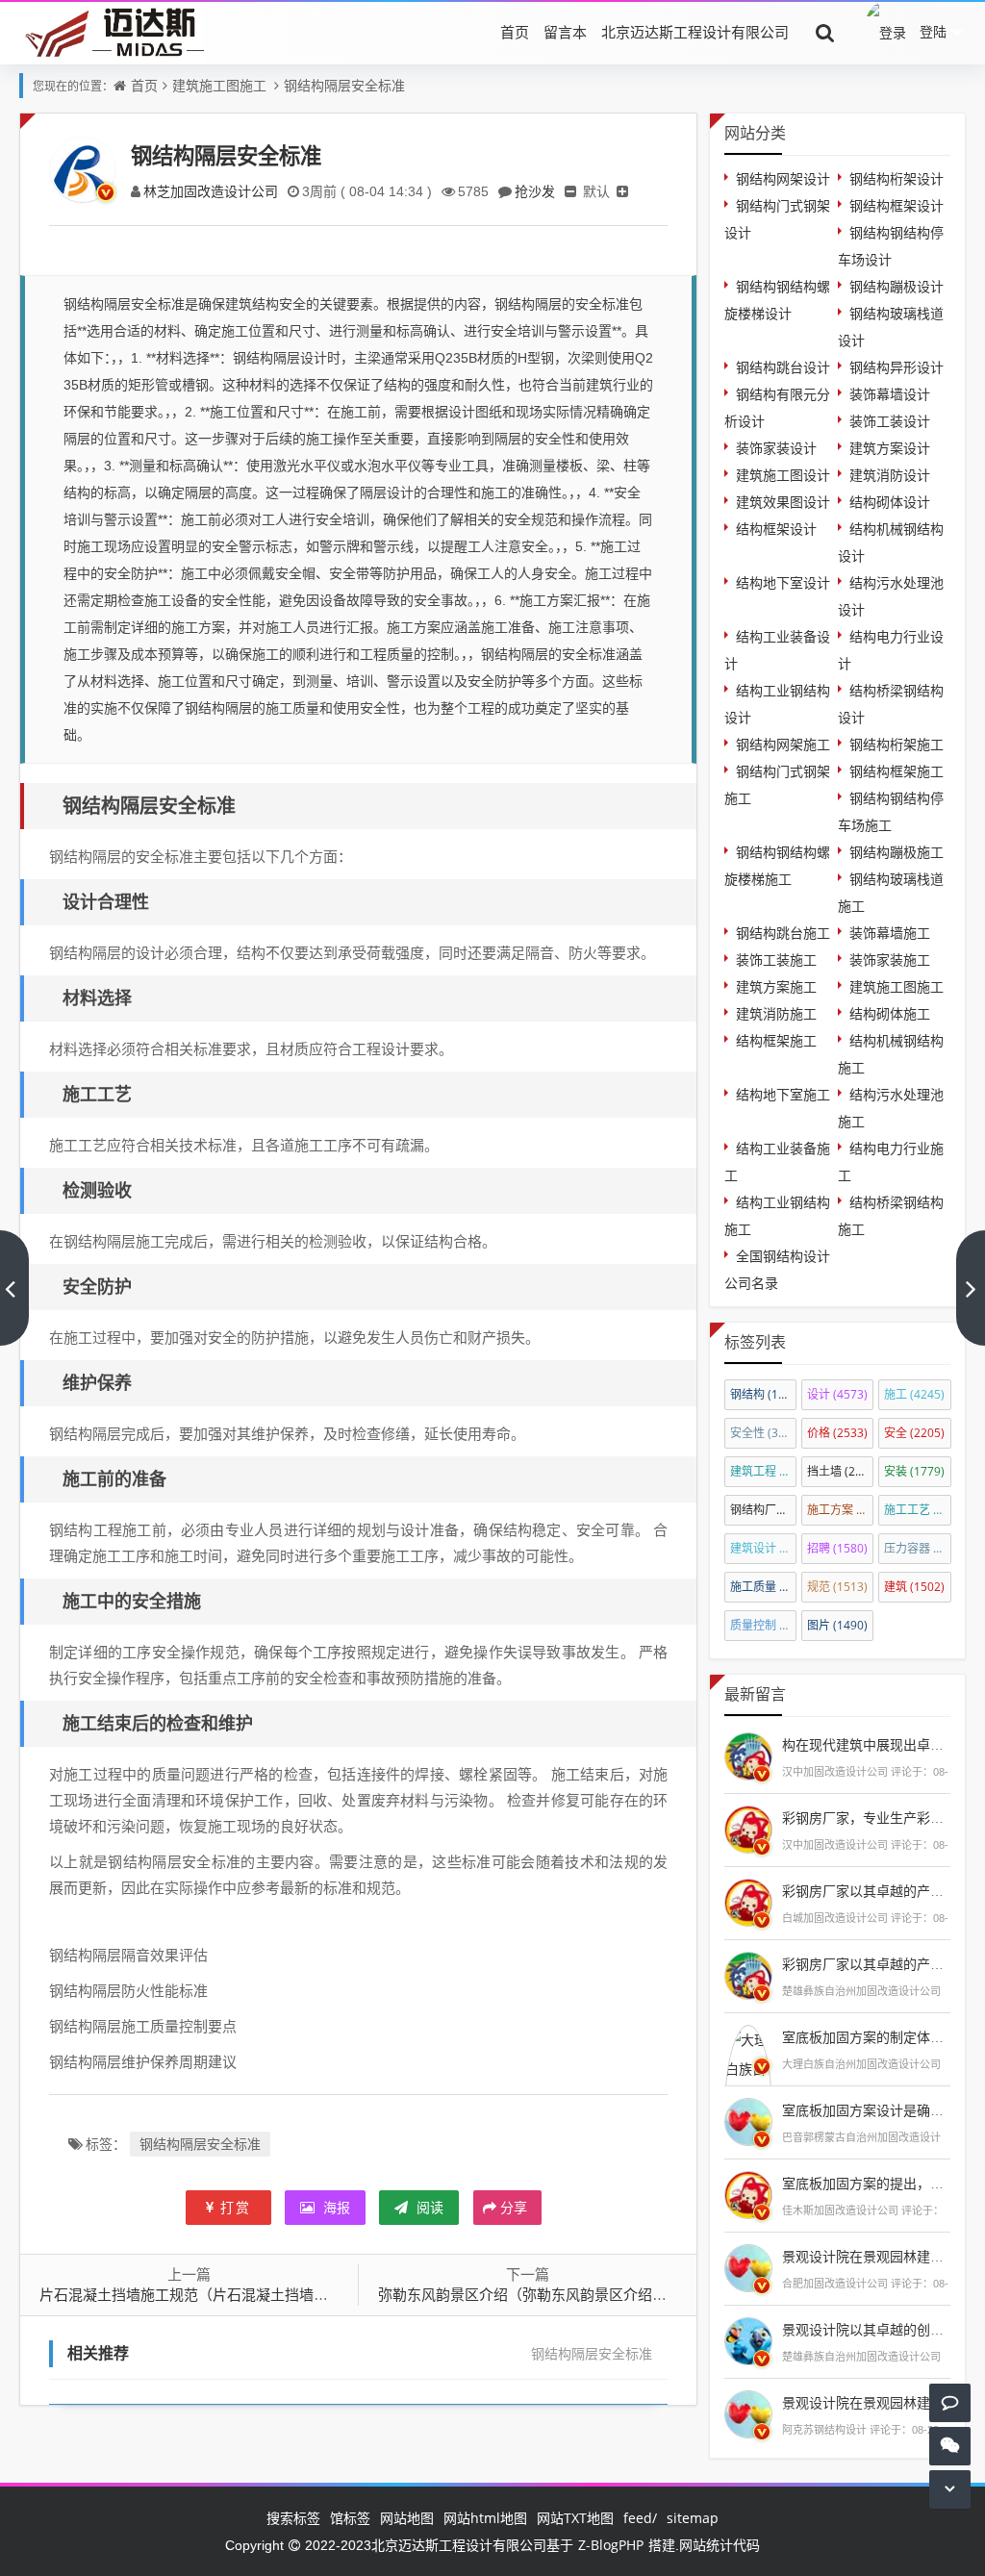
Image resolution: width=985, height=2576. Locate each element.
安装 (914, 1471)
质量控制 (763, 1625)
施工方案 (840, 1510)
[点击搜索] (825, 32)
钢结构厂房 (763, 1510)
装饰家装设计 (776, 448)
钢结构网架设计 (783, 178)
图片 (837, 1625)
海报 (335, 2207)
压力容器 (917, 1548)
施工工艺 (917, 1510)
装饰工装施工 (776, 960)
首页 (515, 32)
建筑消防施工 (776, 1013)
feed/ (640, 2518)
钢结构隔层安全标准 (344, 85)
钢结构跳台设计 (783, 367)
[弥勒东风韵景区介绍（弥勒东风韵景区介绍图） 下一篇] (971, 1288)
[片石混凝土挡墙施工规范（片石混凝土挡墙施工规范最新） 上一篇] (14, 1288)
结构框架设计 (776, 529)
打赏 (236, 2207)
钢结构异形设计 (897, 367)
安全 (914, 1433)
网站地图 (407, 2518)
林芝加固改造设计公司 (211, 191)
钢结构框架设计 (897, 205)
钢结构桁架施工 (897, 744)
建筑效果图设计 (783, 502)
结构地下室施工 (783, 1094)
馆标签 (350, 2518)
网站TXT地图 (575, 2518)
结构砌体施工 (890, 1013)
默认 (596, 191)
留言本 (565, 32)
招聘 (837, 1548)
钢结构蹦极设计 (897, 286)
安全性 (763, 1433)
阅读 (428, 2207)
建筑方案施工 (776, 986)
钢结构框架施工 (897, 771)
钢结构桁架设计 (897, 178)
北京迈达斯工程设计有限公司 (695, 32)
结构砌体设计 (890, 502)
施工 (914, 1394)
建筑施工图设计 (783, 475)
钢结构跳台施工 (783, 933)
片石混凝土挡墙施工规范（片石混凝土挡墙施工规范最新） (227, 2294)
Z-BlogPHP (611, 2545)
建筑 (914, 1587)
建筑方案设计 (890, 448)
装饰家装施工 (890, 960)
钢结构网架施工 (783, 744)
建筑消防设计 (890, 475)
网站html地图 (485, 2518)
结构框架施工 (776, 1040)
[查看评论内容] (748, 1754)
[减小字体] (570, 191)
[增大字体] (622, 191)
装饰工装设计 (890, 421)
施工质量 (763, 1587)
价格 (837, 1433)
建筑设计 (763, 1548)
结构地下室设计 (783, 582)
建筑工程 (763, 1471)
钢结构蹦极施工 (897, 852)
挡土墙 (840, 1471)
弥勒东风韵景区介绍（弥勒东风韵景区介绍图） (530, 2294)
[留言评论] (950, 2402)
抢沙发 (535, 191)
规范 (837, 1587)
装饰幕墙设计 (890, 394)
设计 (837, 1394)
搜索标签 (293, 2518)
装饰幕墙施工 (890, 933)
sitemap (693, 2518)
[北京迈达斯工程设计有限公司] (112, 31)
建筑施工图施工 (219, 85)
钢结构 (763, 1394)
